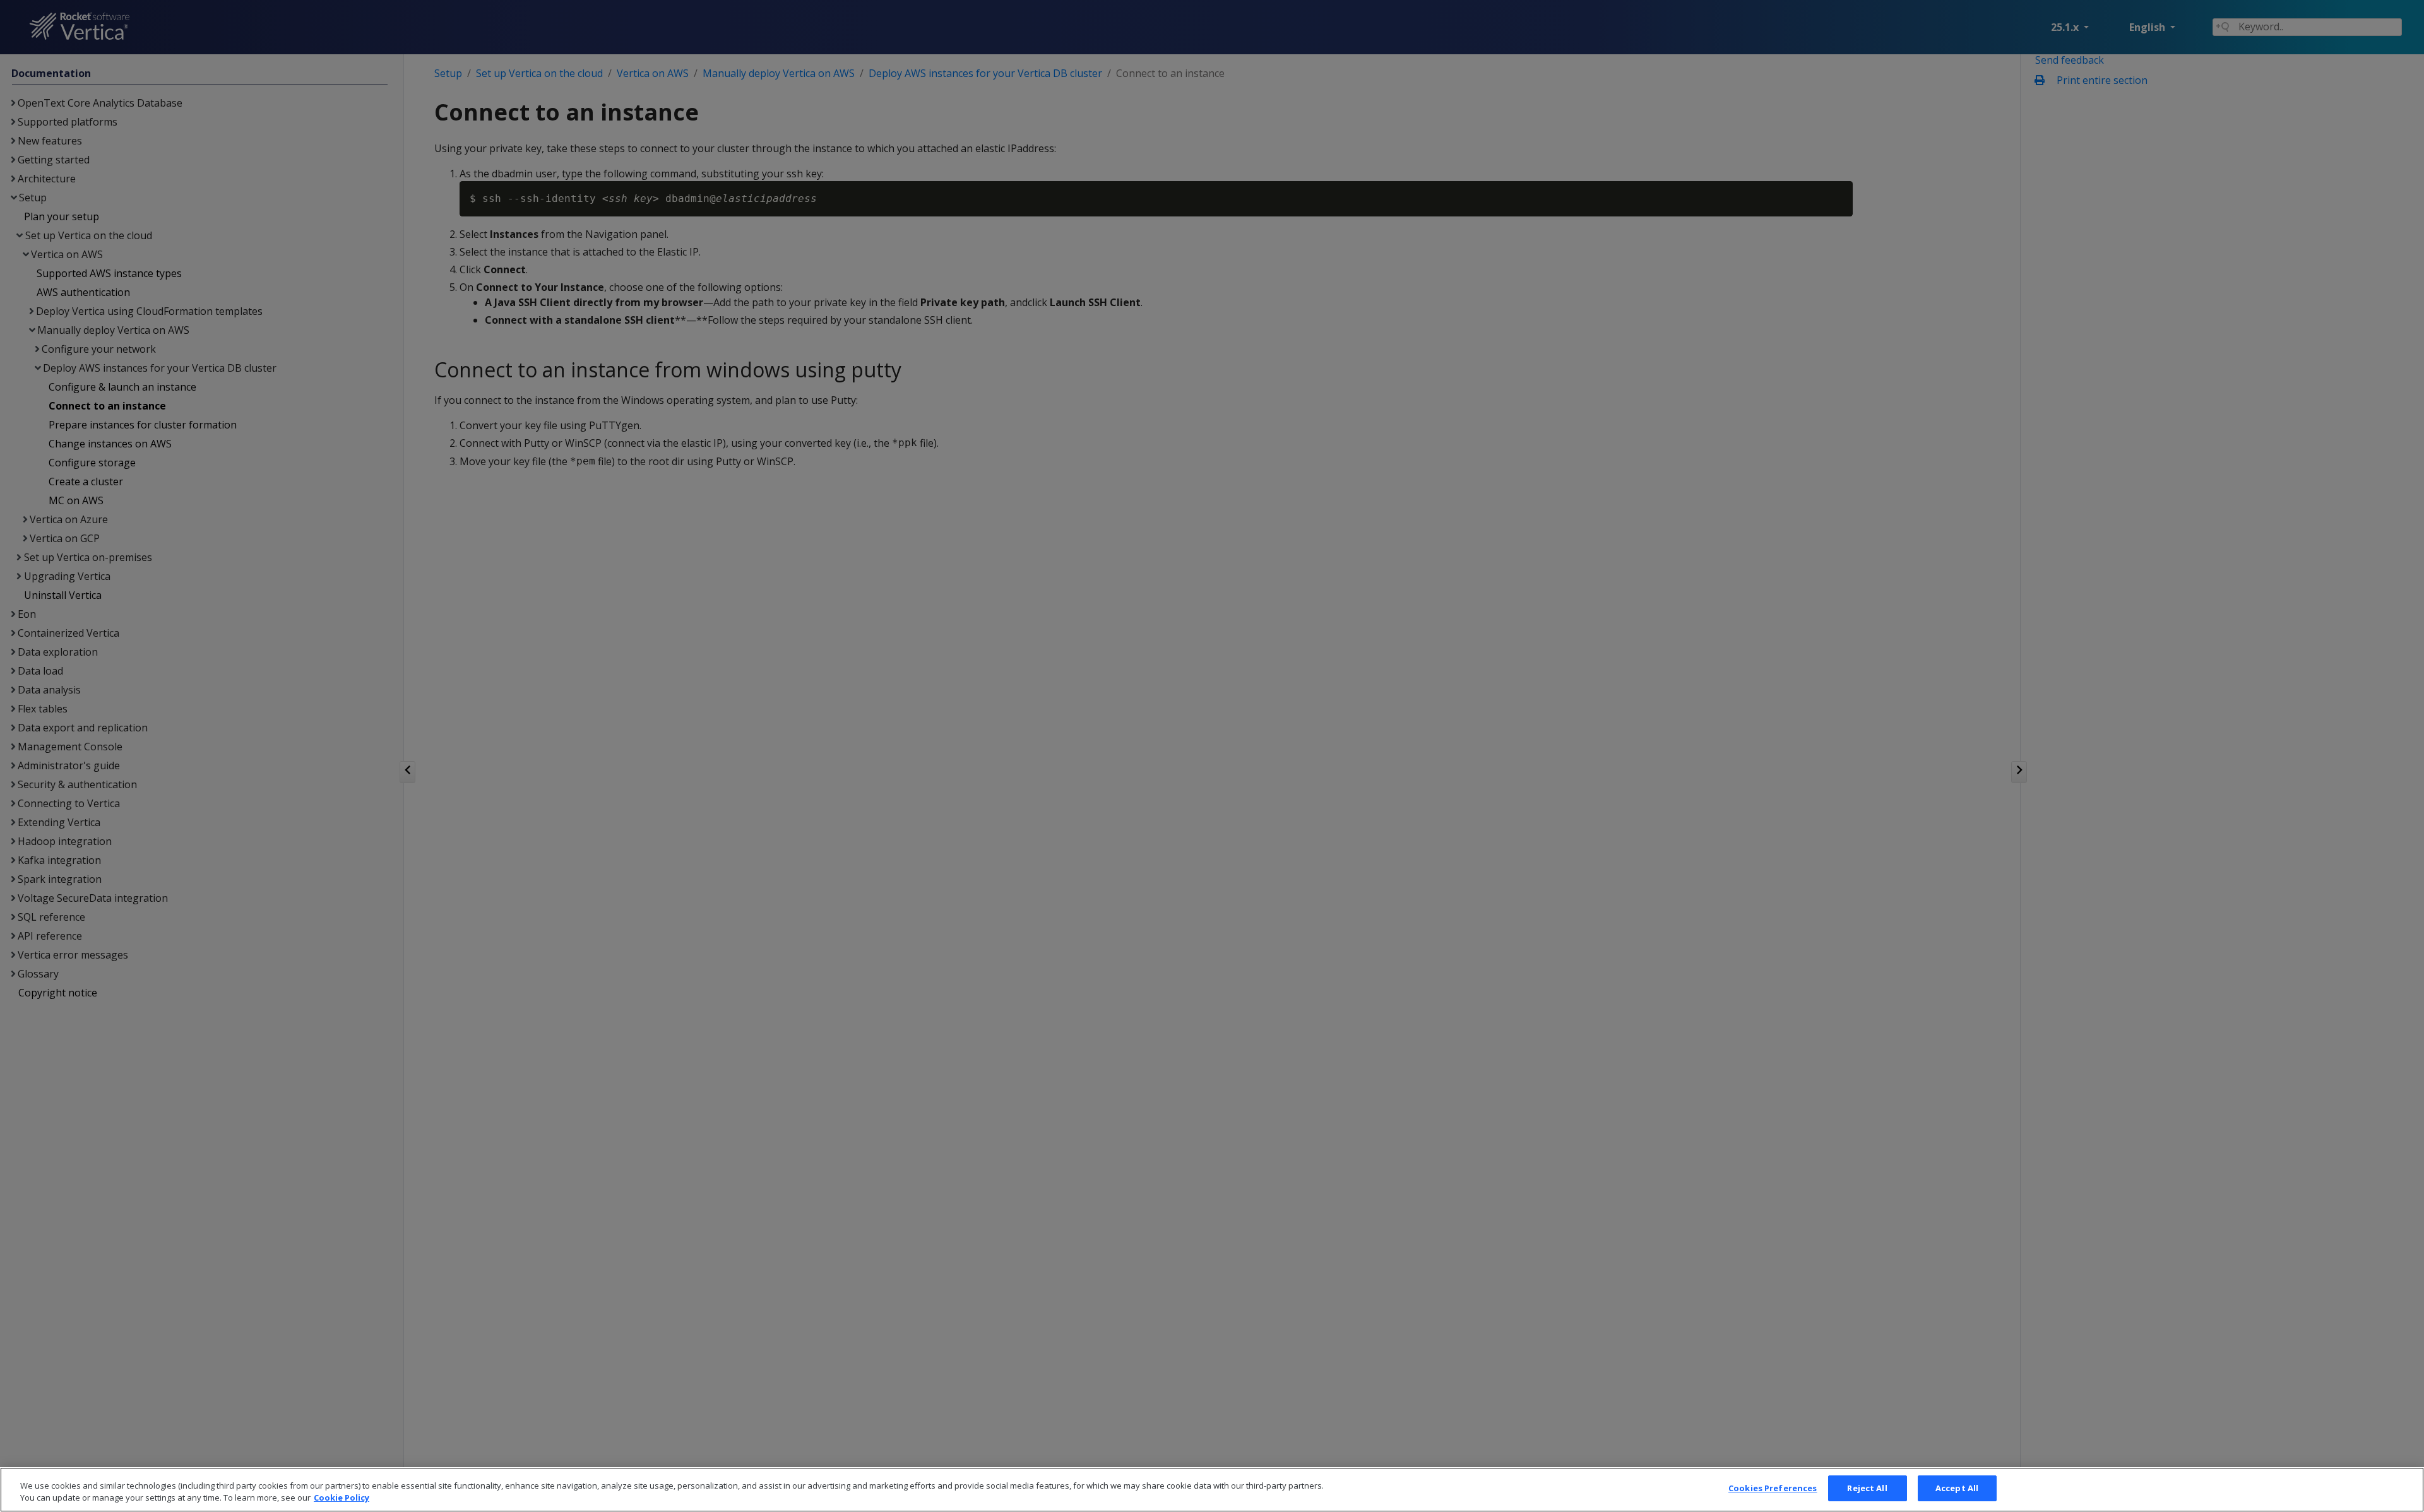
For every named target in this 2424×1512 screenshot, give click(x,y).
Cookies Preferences (1773, 1488)
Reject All (1867, 1488)
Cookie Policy (342, 1498)
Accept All (1957, 1488)
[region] (1212, 1490)
